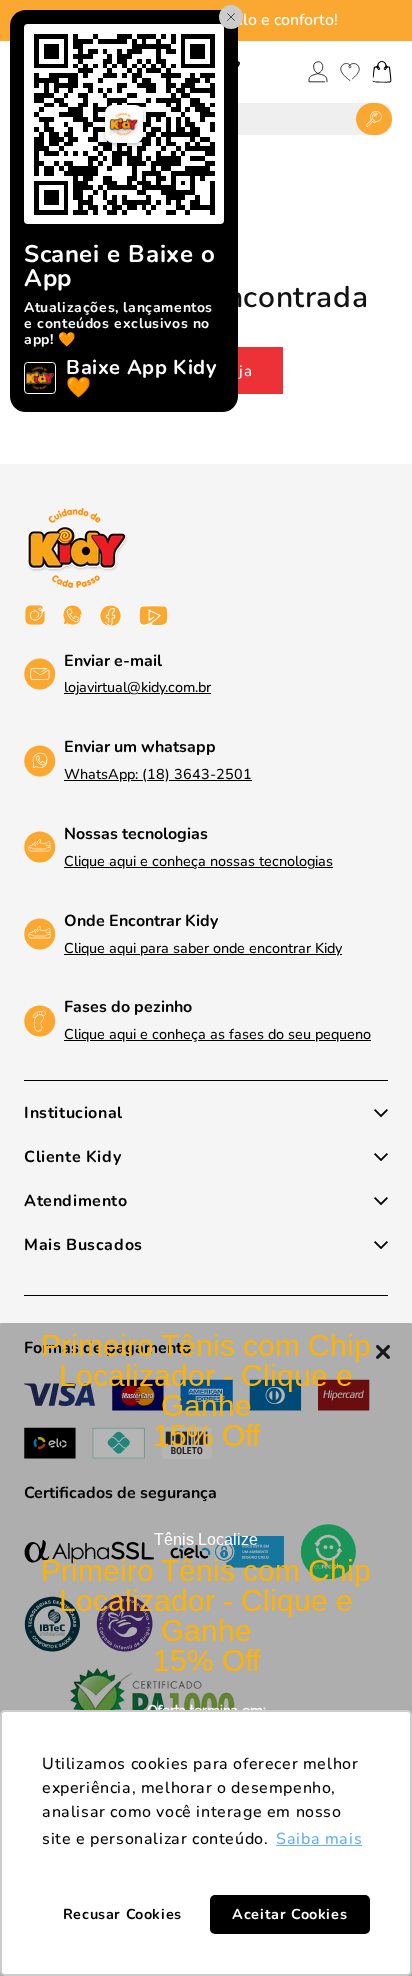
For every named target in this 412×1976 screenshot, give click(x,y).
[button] (382, 72)
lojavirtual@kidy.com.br (137, 687)
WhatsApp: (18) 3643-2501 (158, 774)
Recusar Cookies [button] (122, 1914)
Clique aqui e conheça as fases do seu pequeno (217, 1034)
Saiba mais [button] (319, 1839)
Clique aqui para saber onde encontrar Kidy (203, 948)
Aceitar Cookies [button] (289, 1914)
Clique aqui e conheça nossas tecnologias (198, 861)
